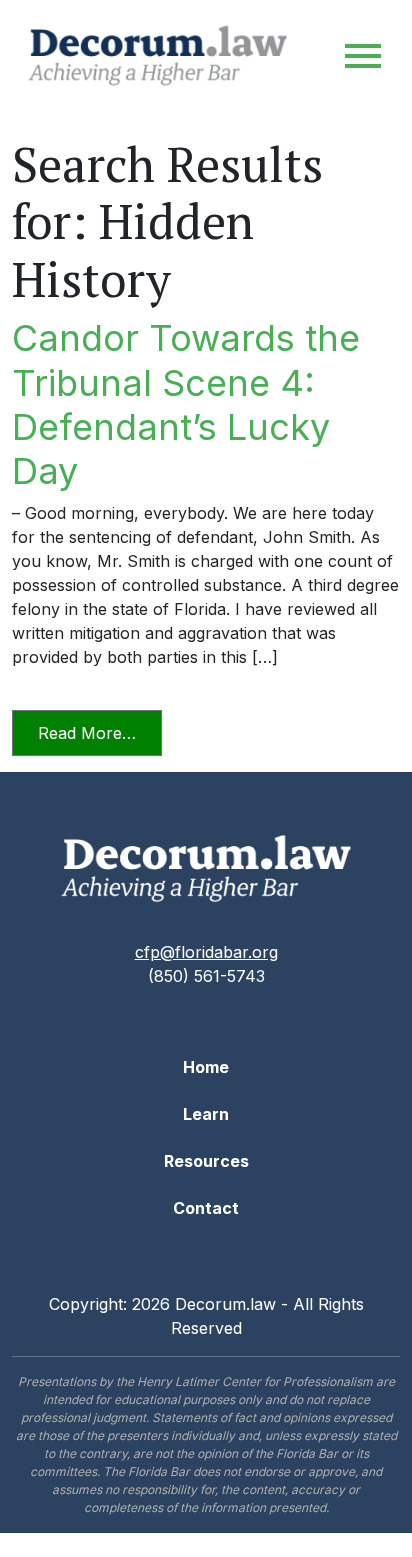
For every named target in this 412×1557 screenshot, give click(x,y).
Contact (206, 1208)
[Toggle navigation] (363, 56)
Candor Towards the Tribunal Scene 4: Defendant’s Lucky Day (186, 404)
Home (206, 1067)
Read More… (100, 732)
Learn (206, 1114)
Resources (206, 1161)
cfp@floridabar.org (206, 952)
